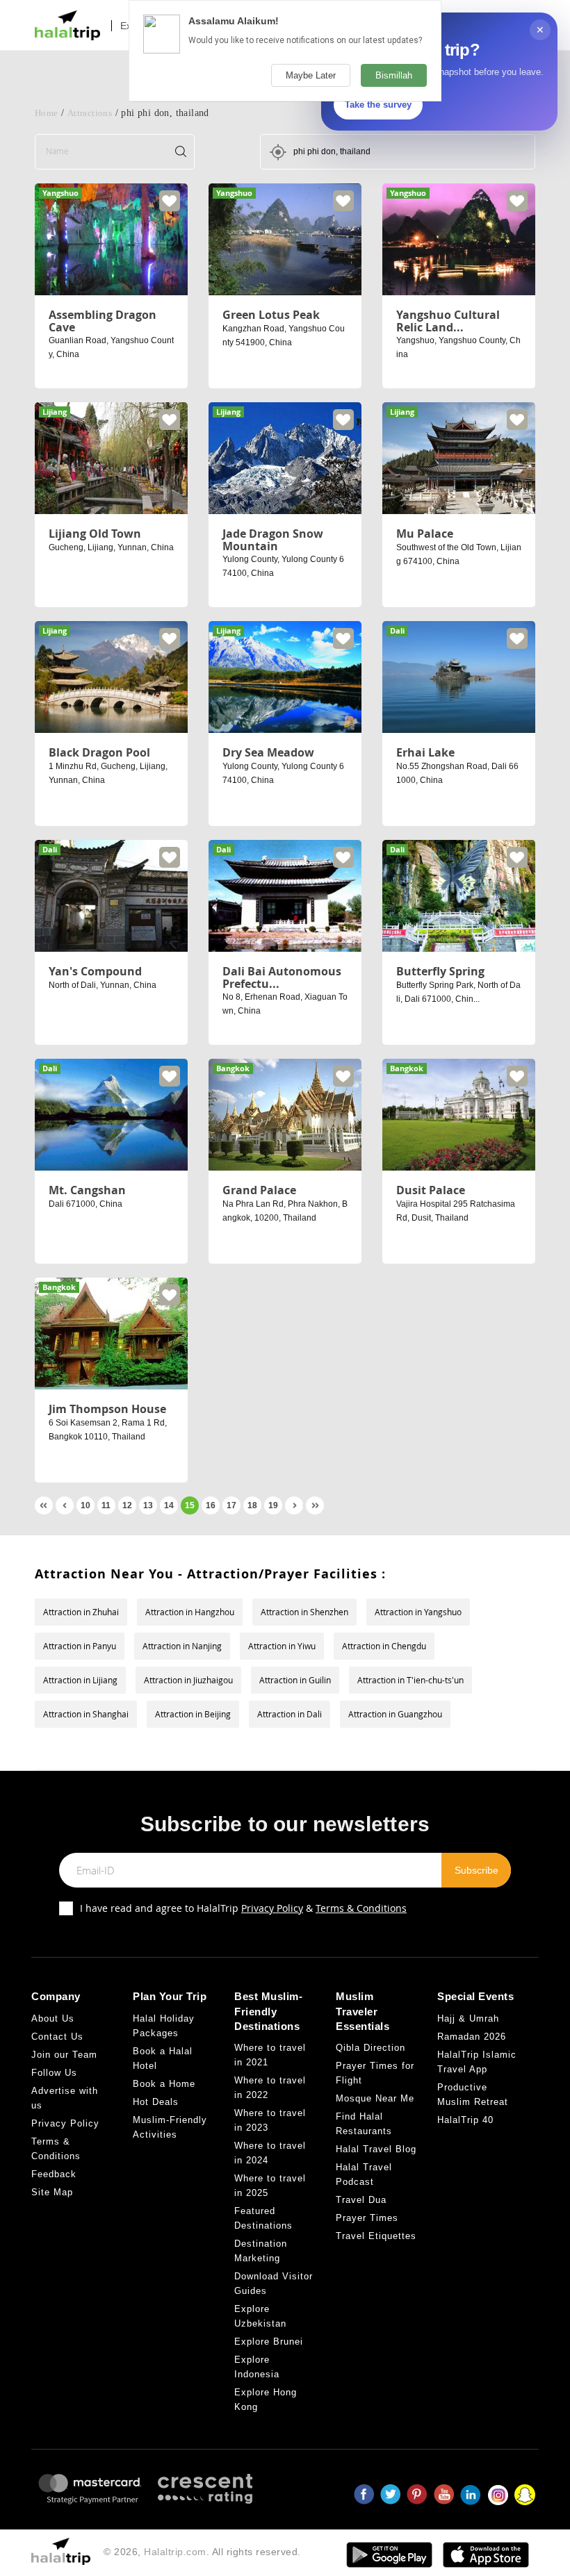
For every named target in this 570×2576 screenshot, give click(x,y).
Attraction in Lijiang (80, 1680)
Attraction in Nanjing (182, 1646)
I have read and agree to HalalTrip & (243, 1908)
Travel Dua (361, 2200)
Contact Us (57, 2037)
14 (169, 1505)
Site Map (52, 2192)
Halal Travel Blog (376, 2149)
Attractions (90, 113)
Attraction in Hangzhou (190, 1612)
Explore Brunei (269, 2342)
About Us (53, 2018)
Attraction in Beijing (193, 1714)
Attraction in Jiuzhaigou (188, 1680)
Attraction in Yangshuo (418, 1612)
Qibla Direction (370, 2048)
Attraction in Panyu (80, 1646)
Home (47, 113)
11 (106, 1505)
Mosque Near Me (375, 2098)
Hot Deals (156, 2102)
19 (273, 1505)
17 (231, 1505)
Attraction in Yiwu (282, 1646)
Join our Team (64, 2055)
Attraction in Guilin (295, 1680)
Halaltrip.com (175, 2552)
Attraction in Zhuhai (81, 1612)
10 (85, 1505)
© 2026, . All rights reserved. (202, 2552)
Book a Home (164, 2084)
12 (127, 1505)
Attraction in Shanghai (86, 1714)
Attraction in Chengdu (384, 1646)
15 (190, 1505)
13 (148, 1505)
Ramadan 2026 (472, 2037)
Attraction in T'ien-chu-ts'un (410, 1680)
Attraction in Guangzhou (395, 1714)
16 (211, 1505)
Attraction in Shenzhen (304, 1612)
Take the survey (378, 105)
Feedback (54, 2174)
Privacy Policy (272, 1908)
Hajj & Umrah (468, 2018)
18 (252, 1505)
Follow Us (54, 2073)
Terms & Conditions (361, 1908)
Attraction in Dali (290, 1714)
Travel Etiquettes (376, 2236)
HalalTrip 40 (465, 2120)
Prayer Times (367, 2218)
